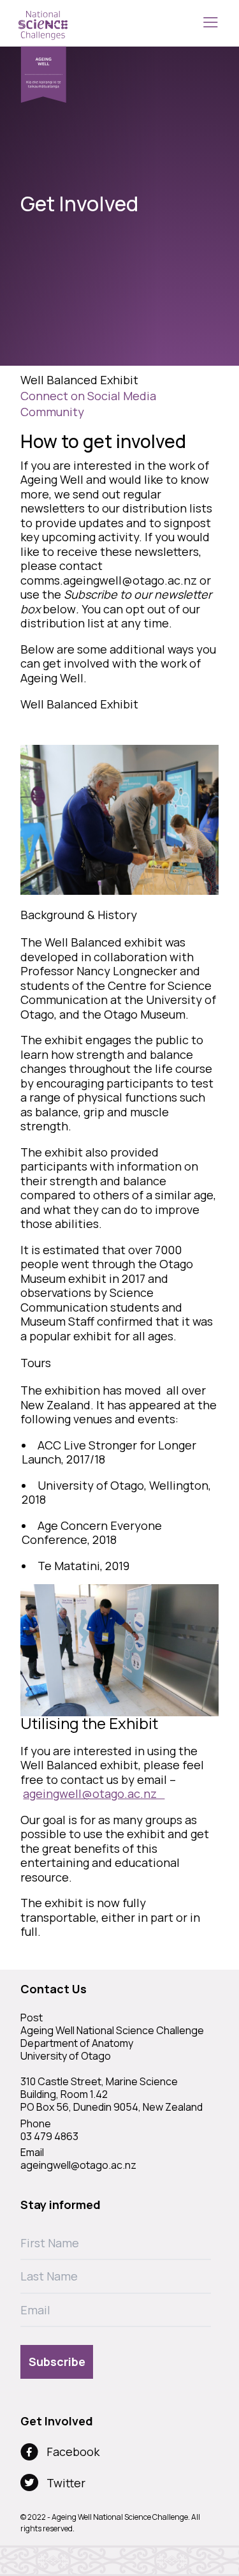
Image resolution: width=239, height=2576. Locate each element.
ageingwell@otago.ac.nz (94, 1793)
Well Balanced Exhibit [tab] (79, 380)
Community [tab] (52, 412)
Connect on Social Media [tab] (88, 396)
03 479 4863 (49, 2136)
